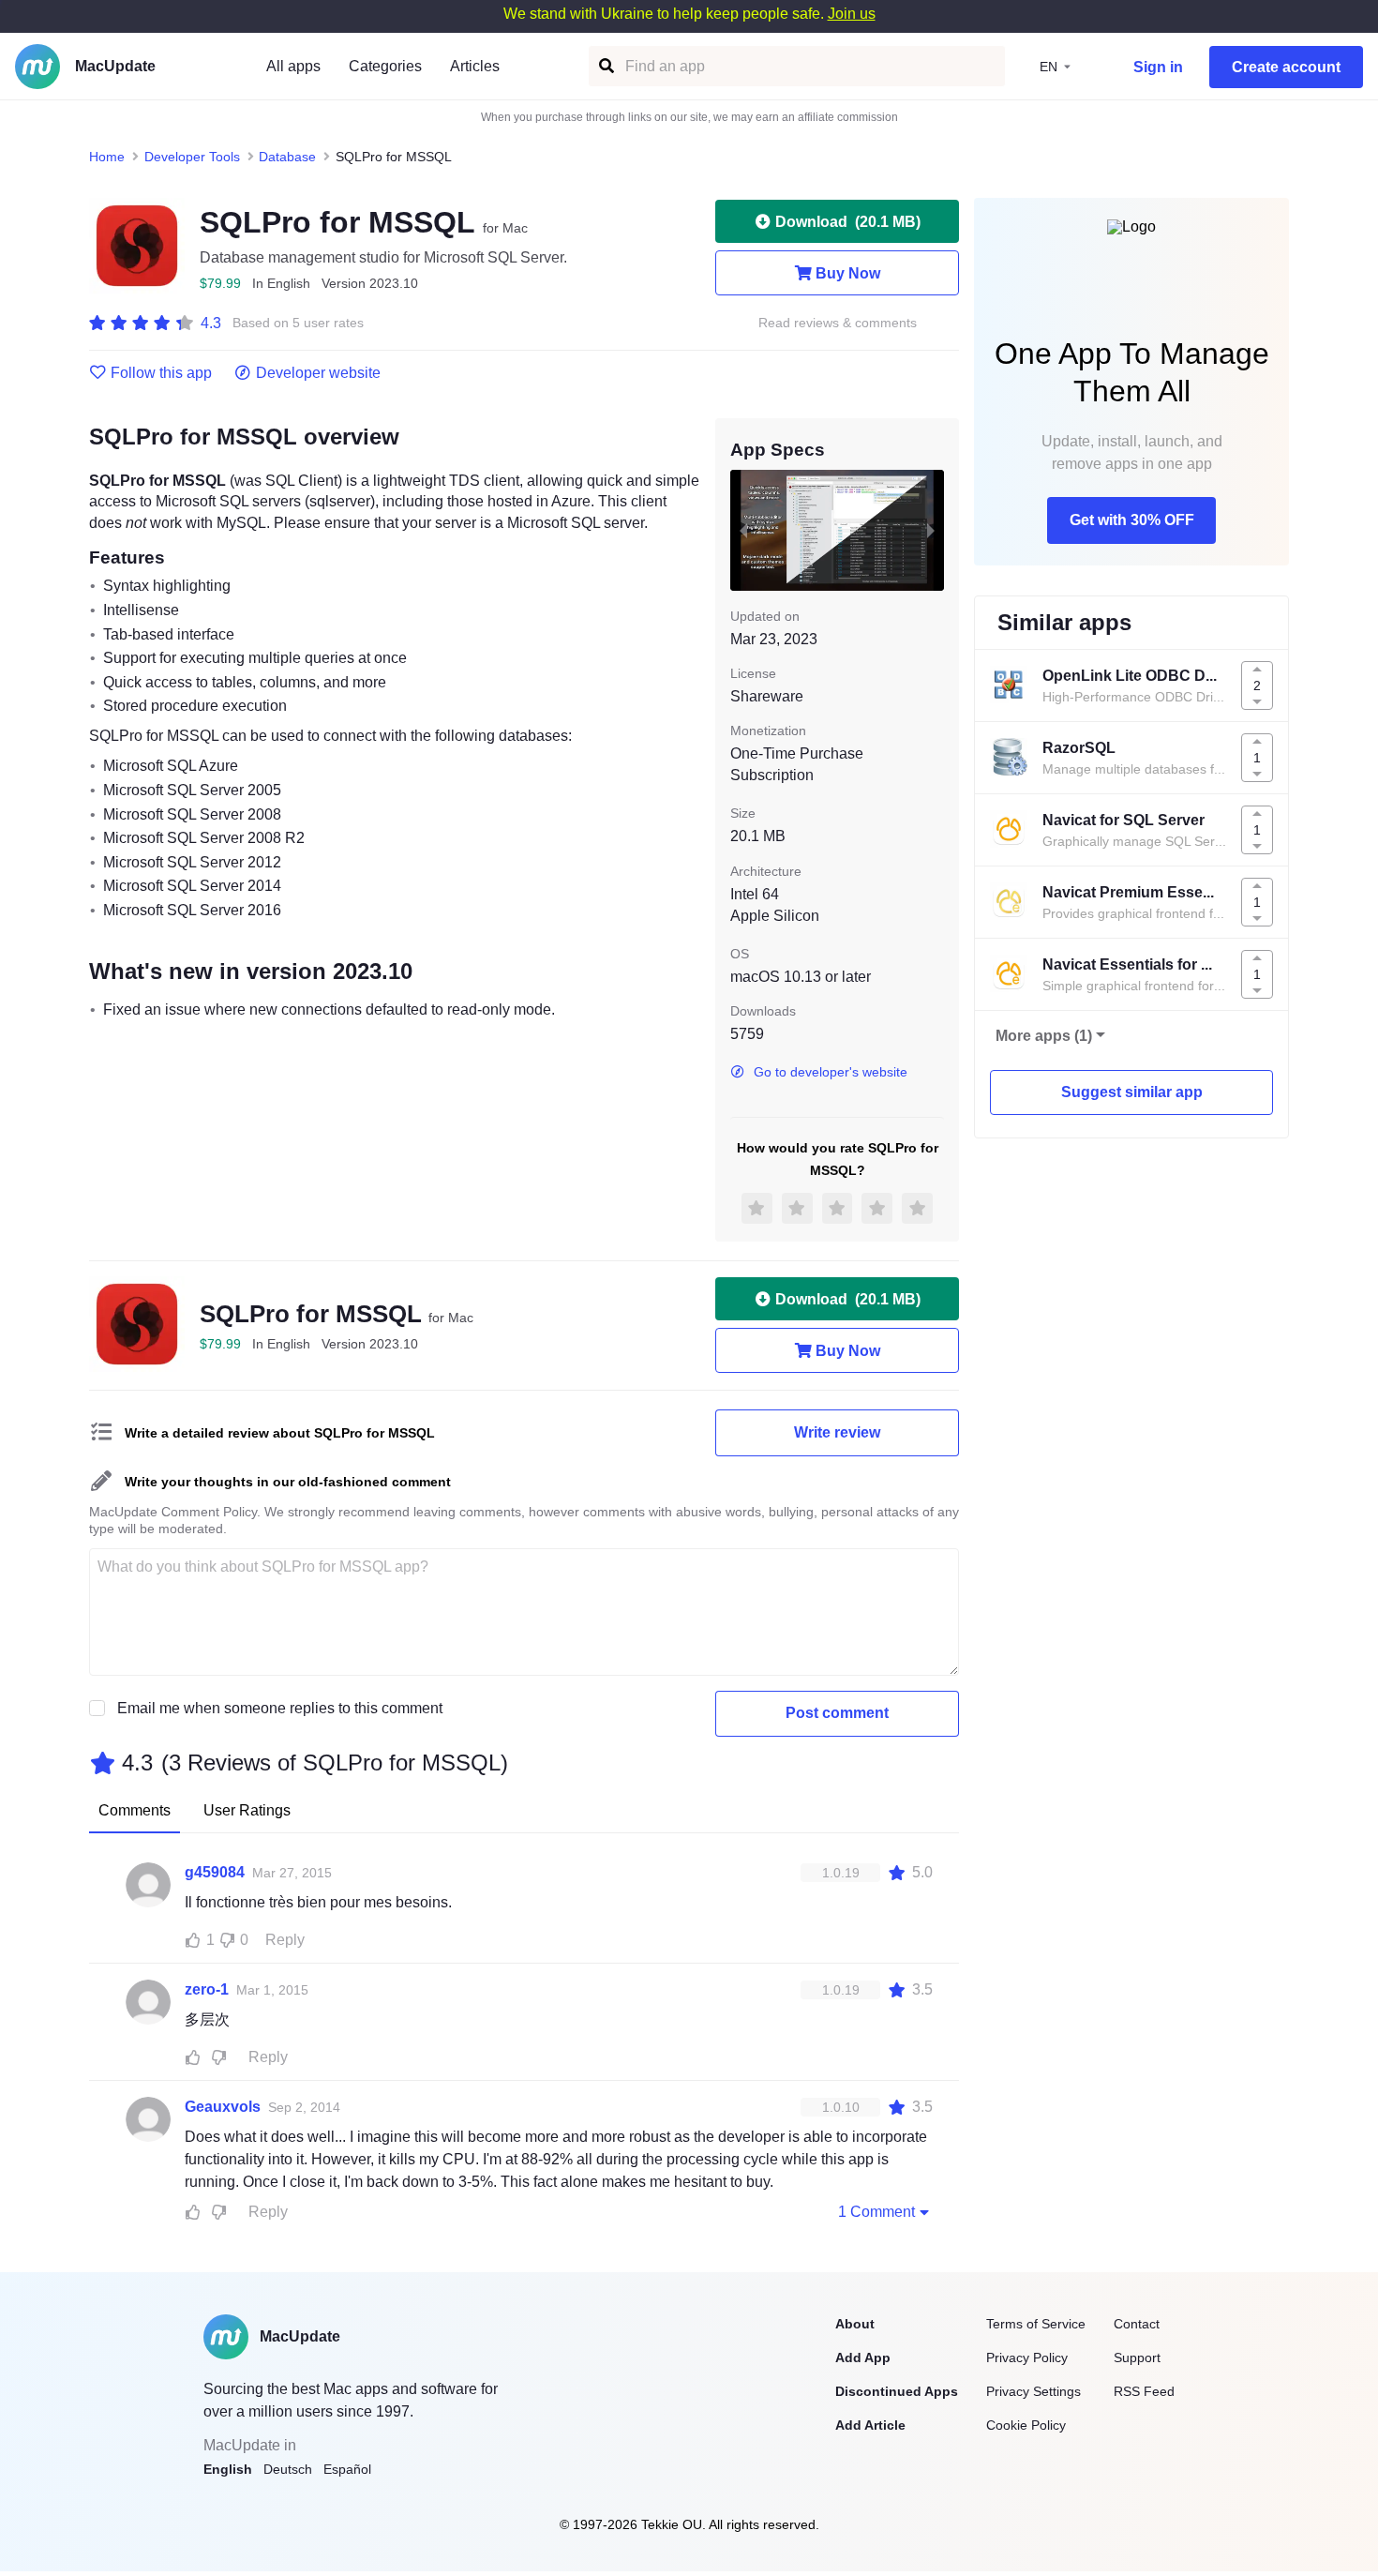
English (228, 2469)
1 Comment (876, 2212)
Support (1137, 2358)
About (855, 2324)
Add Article (870, 2425)
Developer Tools (192, 157)
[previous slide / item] (743, 530)
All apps (293, 66)
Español (347, 2469)
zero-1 (207, 1989)
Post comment (837, 1713)
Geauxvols (223, 2107)
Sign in (1158, 67)
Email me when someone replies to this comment (280, 1708)
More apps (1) (1044, 1036)
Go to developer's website (831, 1072)
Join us (852, 14)
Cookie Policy (1026, 2425)
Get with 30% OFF (1132, 520)
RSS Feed (1144, 2391)
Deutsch (288, 2469)
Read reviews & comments (838, 323)
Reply (285, 1940)
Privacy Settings (1033, 2391)
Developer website (318, 373)
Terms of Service (1036, 2324)
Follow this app (161, 373)
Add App (863, 2358)
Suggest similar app (1132, 1092)
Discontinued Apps (897, 2391)
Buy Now (848, 273)
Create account (1286, 67)
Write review (837, 1432)
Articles (475, 66)
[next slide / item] (931, 530)
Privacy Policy (1027, 2358)
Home (107, 157)
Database (287, 157)
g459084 (215, 1872)
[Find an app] (605, 66)
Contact (1137, 2324)
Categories (385, 66)
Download (848, 222)
